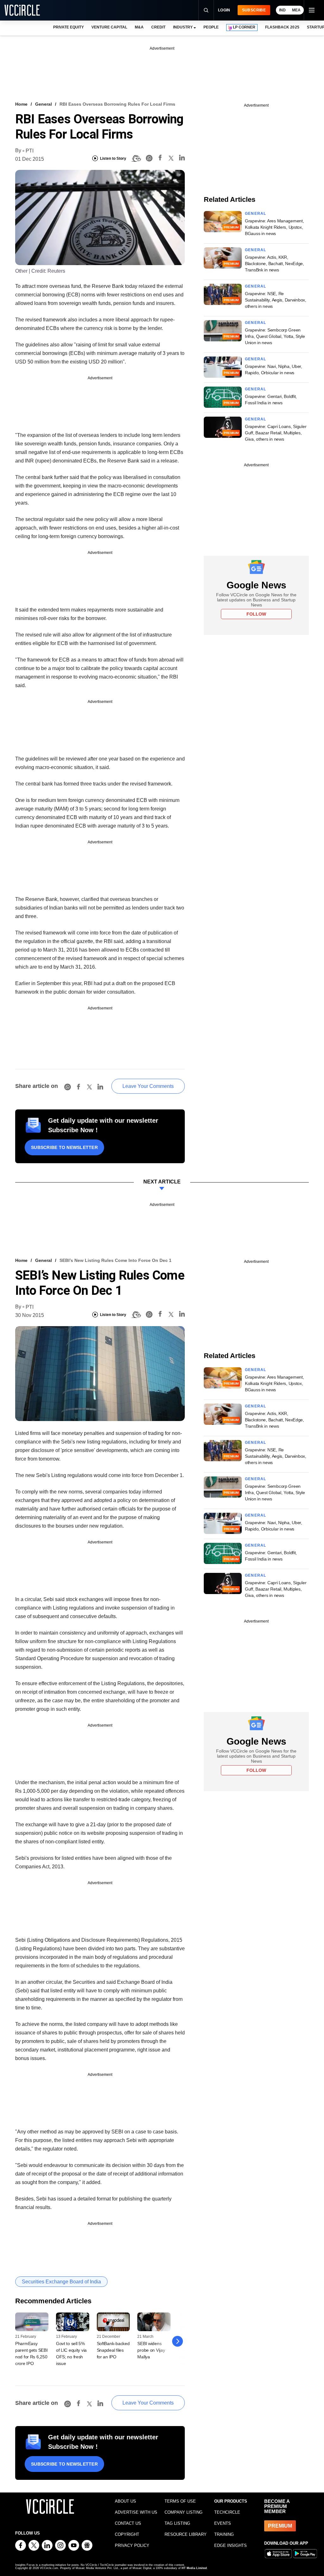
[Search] (206, 10)
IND (282, 10)
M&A (139, 27)
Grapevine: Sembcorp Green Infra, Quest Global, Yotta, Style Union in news (275, 336)
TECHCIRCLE (227, 2512)
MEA (296, 10)
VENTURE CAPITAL (109, 27)
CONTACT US (128, 2523)
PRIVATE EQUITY (69, 27)
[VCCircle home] (22, 10)
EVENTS (223, 2523)
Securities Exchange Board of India (61, 2282)
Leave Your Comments (148, 1086)
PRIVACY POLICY (132, 2545)
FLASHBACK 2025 (282, 27)
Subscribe (254, 10)
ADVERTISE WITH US (136, 2512)
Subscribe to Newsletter (64, 1147)
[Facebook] (160, 159)
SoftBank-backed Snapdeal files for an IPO (113, 2350)
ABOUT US (125, 2501)
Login (224, 10)
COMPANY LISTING (184, 2512)
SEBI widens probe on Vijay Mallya (151, 2350)
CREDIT (158, 27)
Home (21, 104)
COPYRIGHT (127, 2534)
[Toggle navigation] (311, 10)
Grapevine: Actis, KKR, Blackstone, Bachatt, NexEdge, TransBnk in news (274, 264)
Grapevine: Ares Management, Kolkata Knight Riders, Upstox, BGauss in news (274, 227)
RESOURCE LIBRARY (186, 2534)
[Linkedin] (182, 159)
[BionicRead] (136, 158)
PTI (30, 151)
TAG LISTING (177, 2523)
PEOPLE (211, 27)
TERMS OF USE (180, 2501)
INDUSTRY (183, 27)
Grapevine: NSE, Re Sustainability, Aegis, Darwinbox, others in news (276, 300)
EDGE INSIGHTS (231, 2545)
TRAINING (224, 2534)
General (44, 104)
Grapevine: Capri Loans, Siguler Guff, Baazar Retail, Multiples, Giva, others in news (276, 433)
